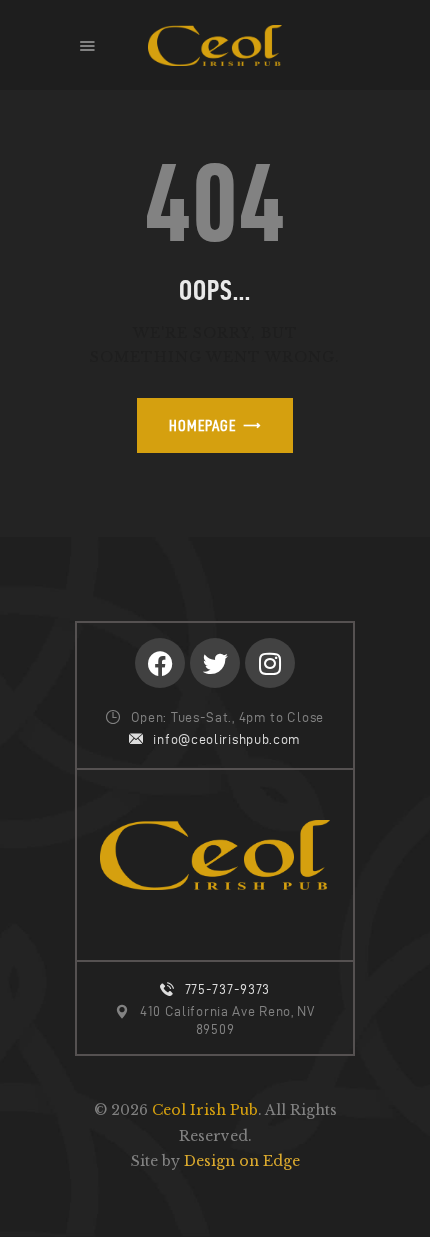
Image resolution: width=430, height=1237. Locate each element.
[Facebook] (160, 663)
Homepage (202, 425)
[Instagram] (270, 663)
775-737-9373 (227, 989)
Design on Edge (242, 1161)
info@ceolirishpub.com (227, 739)
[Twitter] (215, 663)
